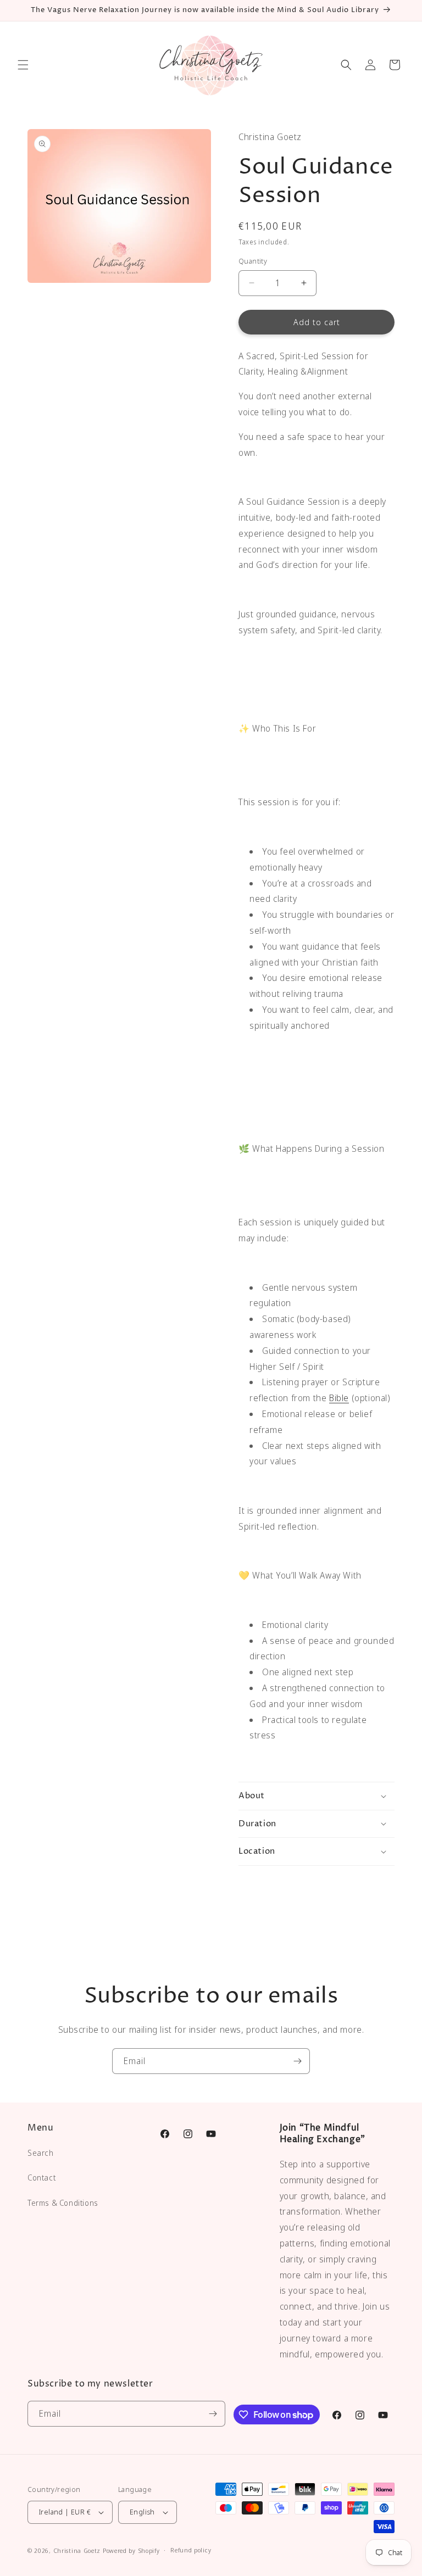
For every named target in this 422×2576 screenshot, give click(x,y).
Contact (41, 2178)
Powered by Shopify (131, 2550)
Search (41, 2153)
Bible (339, 1398)
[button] (23, 65)
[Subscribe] (297, 2061)
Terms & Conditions (63, 2203)
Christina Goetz (77, 2550)
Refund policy (191, 2550)
